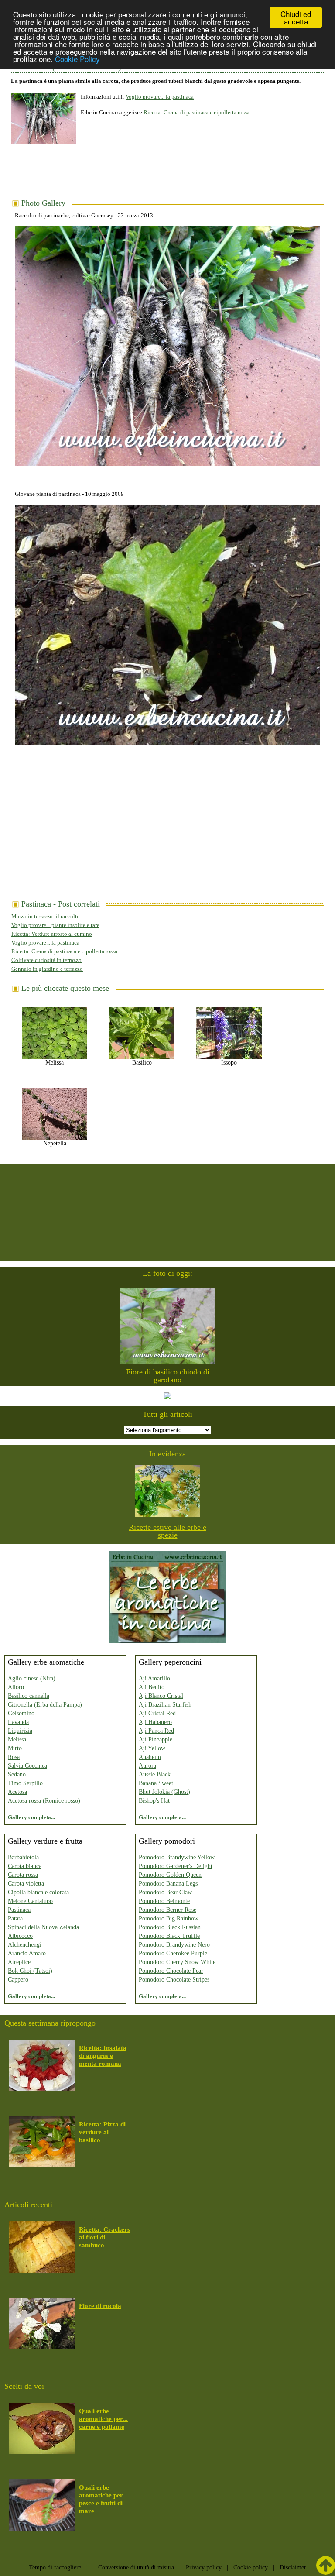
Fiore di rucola (100, 2306)
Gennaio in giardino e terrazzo (47, 969)
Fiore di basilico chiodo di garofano (168, 1376)
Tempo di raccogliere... (58, 2567)
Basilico (142, 1063)
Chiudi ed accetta (296, 17)
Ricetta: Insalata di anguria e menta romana (103, 2056)
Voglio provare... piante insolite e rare (55, 925)
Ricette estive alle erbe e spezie (167, 1531)
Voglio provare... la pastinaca (160, 97)
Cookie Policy (77, 59)
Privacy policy (204, 2567)
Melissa (55, 1063)
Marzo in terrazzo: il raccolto (46, 916)
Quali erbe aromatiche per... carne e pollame (103, 2419)
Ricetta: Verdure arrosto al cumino (52, 934)
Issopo (229, 1063)
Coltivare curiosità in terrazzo (46, 960)
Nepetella (55, 1143)
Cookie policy (251, 2567)
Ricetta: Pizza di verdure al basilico (102, 2132)
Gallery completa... (31, 1817)
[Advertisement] (170, 175)
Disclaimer (293, 2567)
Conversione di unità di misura (136, 2567)
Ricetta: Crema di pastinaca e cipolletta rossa (197, 112)
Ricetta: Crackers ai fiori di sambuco (104, 2237)
